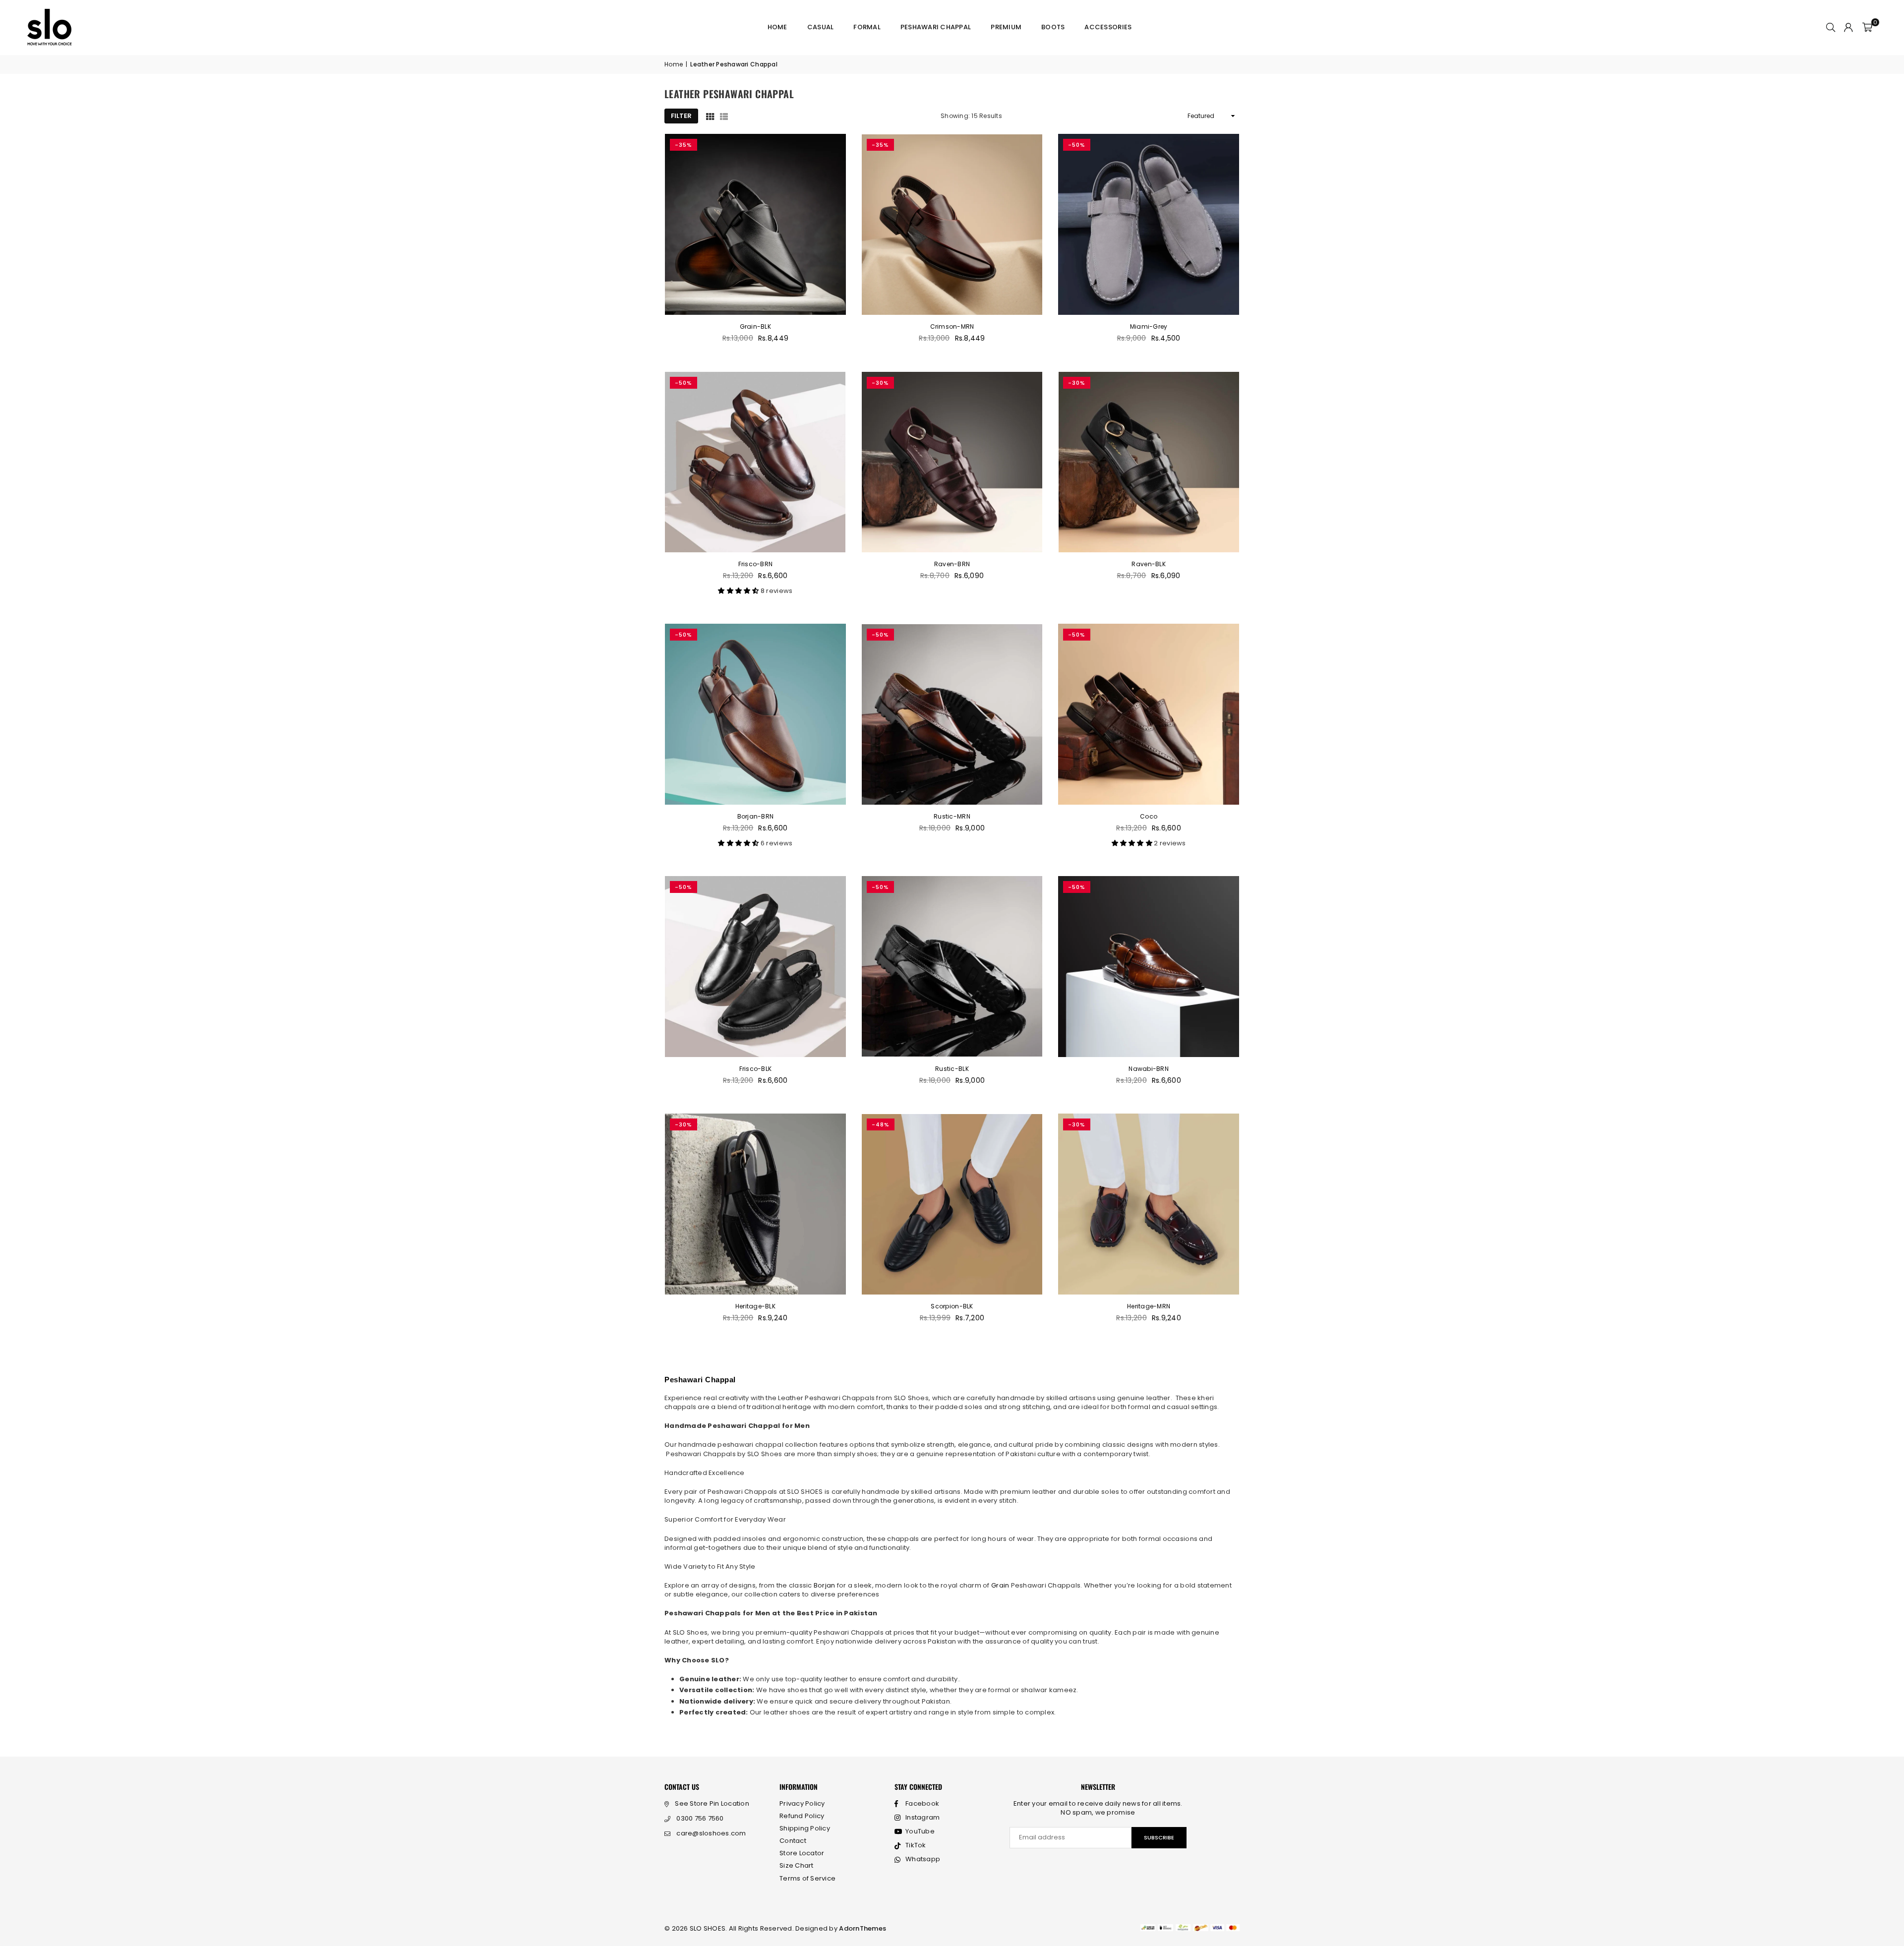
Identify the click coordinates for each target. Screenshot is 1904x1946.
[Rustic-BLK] (952, 967)
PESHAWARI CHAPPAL (936, 27)
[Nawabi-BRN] (1149, 967)
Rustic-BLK (952, 1069)
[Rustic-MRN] (952, 714)
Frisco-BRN (756, 564)
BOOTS (1053, 27)
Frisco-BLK (756, 1069)
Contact (793, 1841)
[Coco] (1149, 714)
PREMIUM (1006, 27)
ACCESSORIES (1108, 27)
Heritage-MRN (1149, 1306)
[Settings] (1848, 27)
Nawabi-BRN (1149, 1069)
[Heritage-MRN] (1149, 1204)
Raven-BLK (1148, 564)
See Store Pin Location (712, 1803)
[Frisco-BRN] (755, 462)
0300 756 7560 (700, 1818)
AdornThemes (863, 1928)
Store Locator (802, 1853)
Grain (1001, 1585)
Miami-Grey (1149, 326)
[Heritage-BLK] (755, 1204)
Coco (1149, 816)
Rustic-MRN (952, 816)
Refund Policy (802, 1816)
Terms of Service (807, 1878)
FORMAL (867, 27)
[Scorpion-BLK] (952, 1204)
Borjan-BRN (756, 816)
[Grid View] (710, 116)
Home (777, 27)
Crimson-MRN (952, 326)
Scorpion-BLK (952, 1306)
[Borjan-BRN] (755, 714)
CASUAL (821, 27)
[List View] (724, 116)
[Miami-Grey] (1149, 224)
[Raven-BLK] (1149, 462)
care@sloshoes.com (711, 1833)
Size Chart (797, 1865)
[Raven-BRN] (952, 462)
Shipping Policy (805, 1828)
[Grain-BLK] (755, 224)
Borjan (825, 1585)
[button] (1867, 27)
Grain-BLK (755, 326)
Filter (681, 116)
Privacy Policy (802, 1803)
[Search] (1831, 27)
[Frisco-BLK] (755, 967)
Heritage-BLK (755, 1306)
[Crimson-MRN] (952, 224)
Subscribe (1159, 1837)
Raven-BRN (952, 564)
